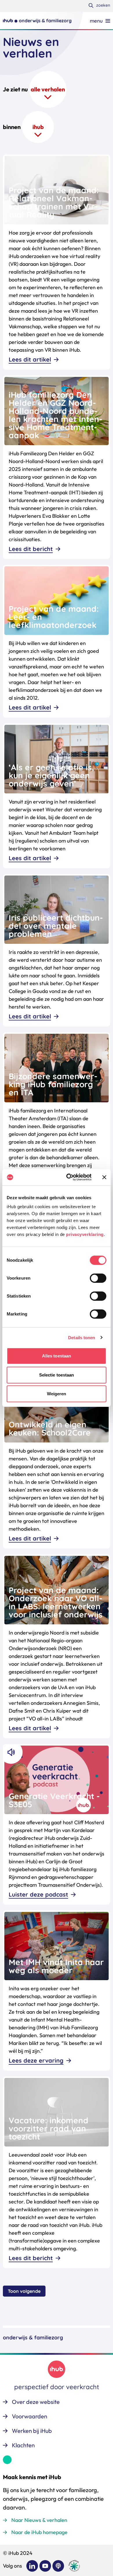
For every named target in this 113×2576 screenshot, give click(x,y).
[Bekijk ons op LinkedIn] (32, 2566)
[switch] (98, 1278)
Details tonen (82, 1338)
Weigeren (57, 1394)
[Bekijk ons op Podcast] (58, 2566)
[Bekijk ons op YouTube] (45, 2566)
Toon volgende (24, 2291)
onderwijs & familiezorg (33, 2338)
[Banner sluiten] (104, 1177)
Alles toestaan (57, 1356)
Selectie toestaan (57, 1375)
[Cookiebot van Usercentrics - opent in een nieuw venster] (69, 1177)
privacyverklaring (85, 1234)
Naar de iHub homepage (39, 2532)
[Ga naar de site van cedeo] (74, 2566)
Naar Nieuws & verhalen (39, 2520)
